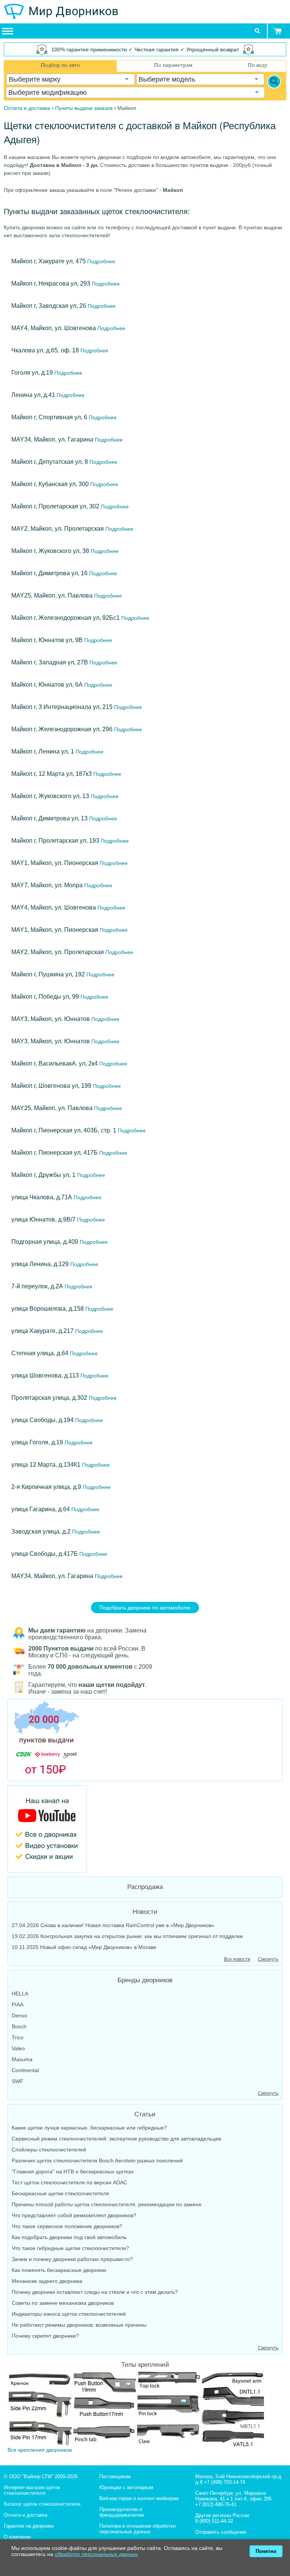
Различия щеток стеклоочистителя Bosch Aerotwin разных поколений (97, 2161)
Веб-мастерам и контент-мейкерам (139, 2498)
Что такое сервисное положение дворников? (67, 2226)
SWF (18, 2081)
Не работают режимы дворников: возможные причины (79, 2325)
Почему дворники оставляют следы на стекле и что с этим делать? (95, 2292)
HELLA (20, 1994)
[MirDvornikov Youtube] (145, 1829)
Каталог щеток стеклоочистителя (42, 2504)
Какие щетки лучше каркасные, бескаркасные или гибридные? (89, 2128)
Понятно (266, 2551)
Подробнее (100, 261)
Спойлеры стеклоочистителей (49, 2150)
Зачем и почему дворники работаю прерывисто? (72, 2259)
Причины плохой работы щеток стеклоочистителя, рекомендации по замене (107, 2204)
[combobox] (71, 79)
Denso (19, 2015)
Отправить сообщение (221, 2532)
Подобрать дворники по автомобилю (145, 1608)
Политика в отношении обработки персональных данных (137, 2529)
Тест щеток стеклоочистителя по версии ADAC (69, 2182)
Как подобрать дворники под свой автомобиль (69, 2237)
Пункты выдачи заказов (84, 108)
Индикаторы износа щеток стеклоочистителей (69, 2314)
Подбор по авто (60, 65)
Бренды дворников (145, 1980)
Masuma (22, 2059)
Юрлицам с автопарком (126, 2487)
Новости (145, 1912)
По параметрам (173, 65)
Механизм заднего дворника (47, 2281)
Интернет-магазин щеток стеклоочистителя (32, 2490)
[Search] (274, 82)
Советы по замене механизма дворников (63, 2303)
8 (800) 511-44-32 (214, 2521)
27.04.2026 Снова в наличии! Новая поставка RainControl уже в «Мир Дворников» (113, 1925)
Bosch (19, 2026)
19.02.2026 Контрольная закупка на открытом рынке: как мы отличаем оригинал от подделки (127, 1936)
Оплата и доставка (25, 2515)
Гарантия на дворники (29, 2526)
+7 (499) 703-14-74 (224, 2482)
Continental (25, 2070)
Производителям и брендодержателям (122, 2512)
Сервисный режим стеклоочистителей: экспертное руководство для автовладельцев (116, 2139)
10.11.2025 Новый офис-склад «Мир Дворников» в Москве (84, 1947)
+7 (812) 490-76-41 (216, 2504)
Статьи (145, 2114)
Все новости (237, 1959)
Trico (18, 2037)
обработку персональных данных (96, 2554)
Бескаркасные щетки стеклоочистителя (60, 2193)
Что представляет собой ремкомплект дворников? (74, 2215)
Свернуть (268, 1959)
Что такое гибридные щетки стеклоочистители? (70, 2248)
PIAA (18, 2005)
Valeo (18, 2048)
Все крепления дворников (40, 2450)
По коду (258, 65)
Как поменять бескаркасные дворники (59, 2270)
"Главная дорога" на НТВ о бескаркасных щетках (73, 2171)
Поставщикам (115, 2476)
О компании (17, 2537)
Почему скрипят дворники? (45, 2336)
